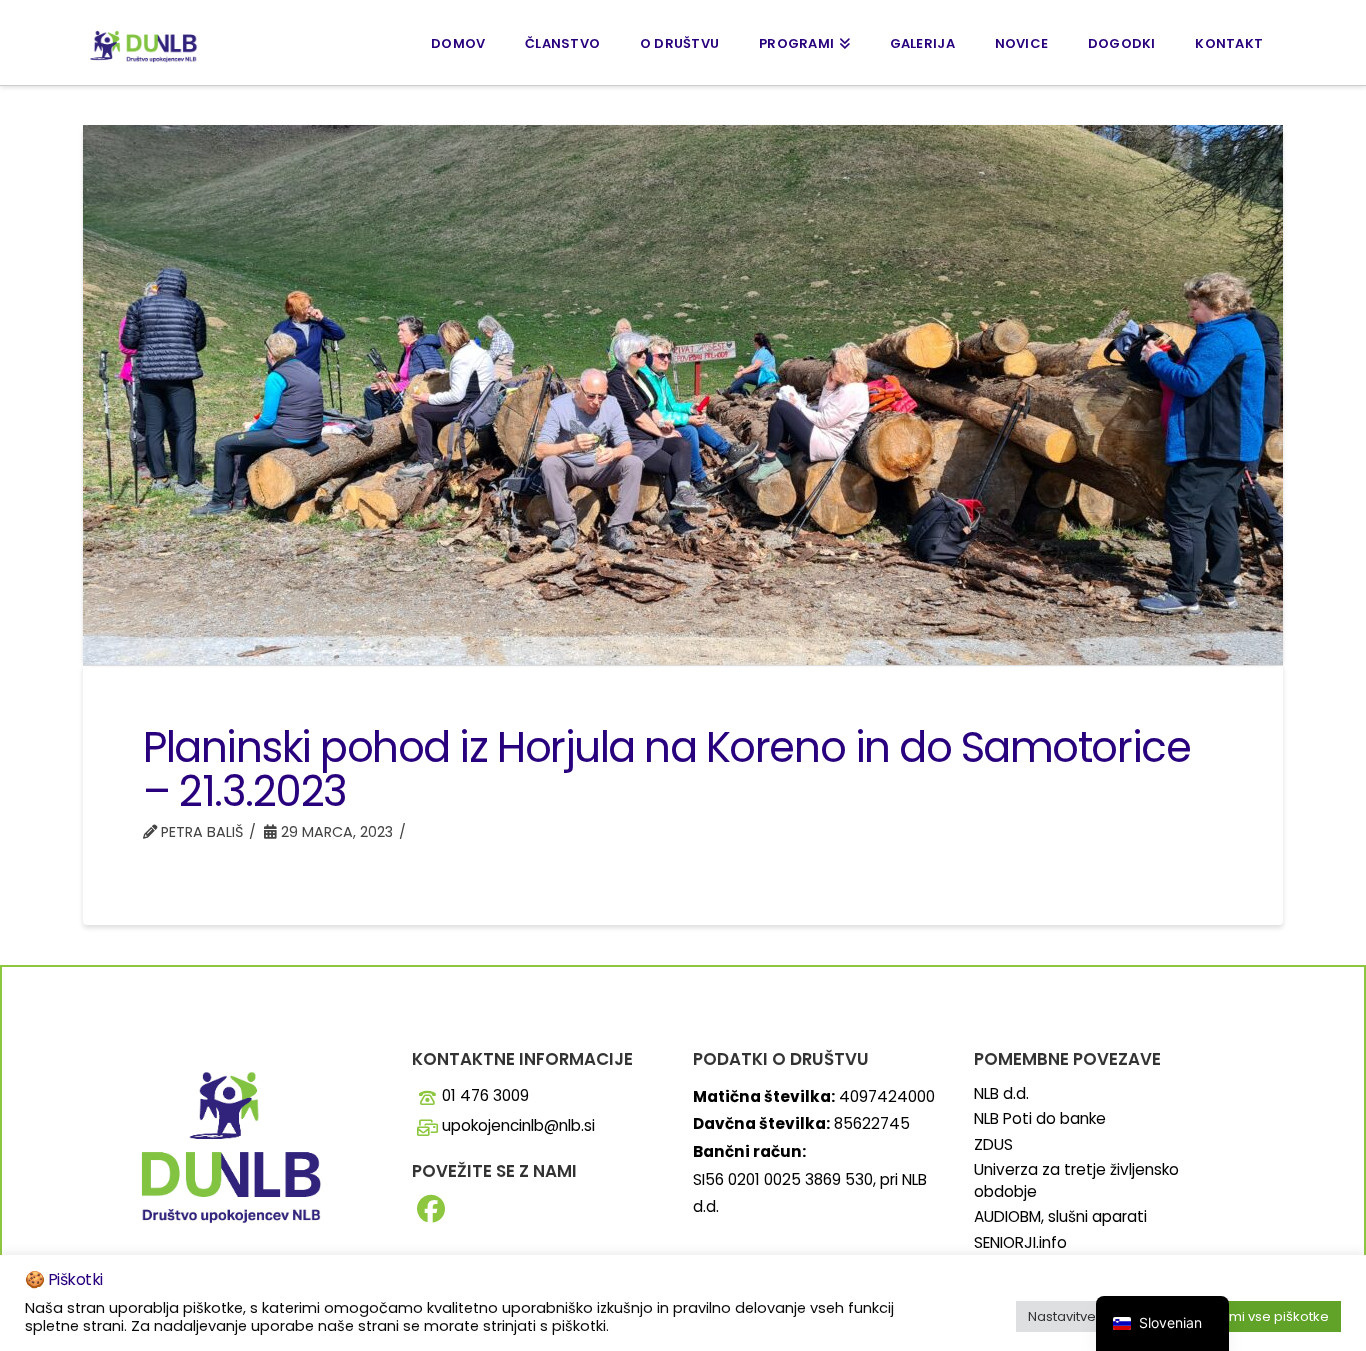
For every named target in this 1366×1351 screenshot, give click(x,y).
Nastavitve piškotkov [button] (1094, 1316)
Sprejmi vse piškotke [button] (1262, 1316)
